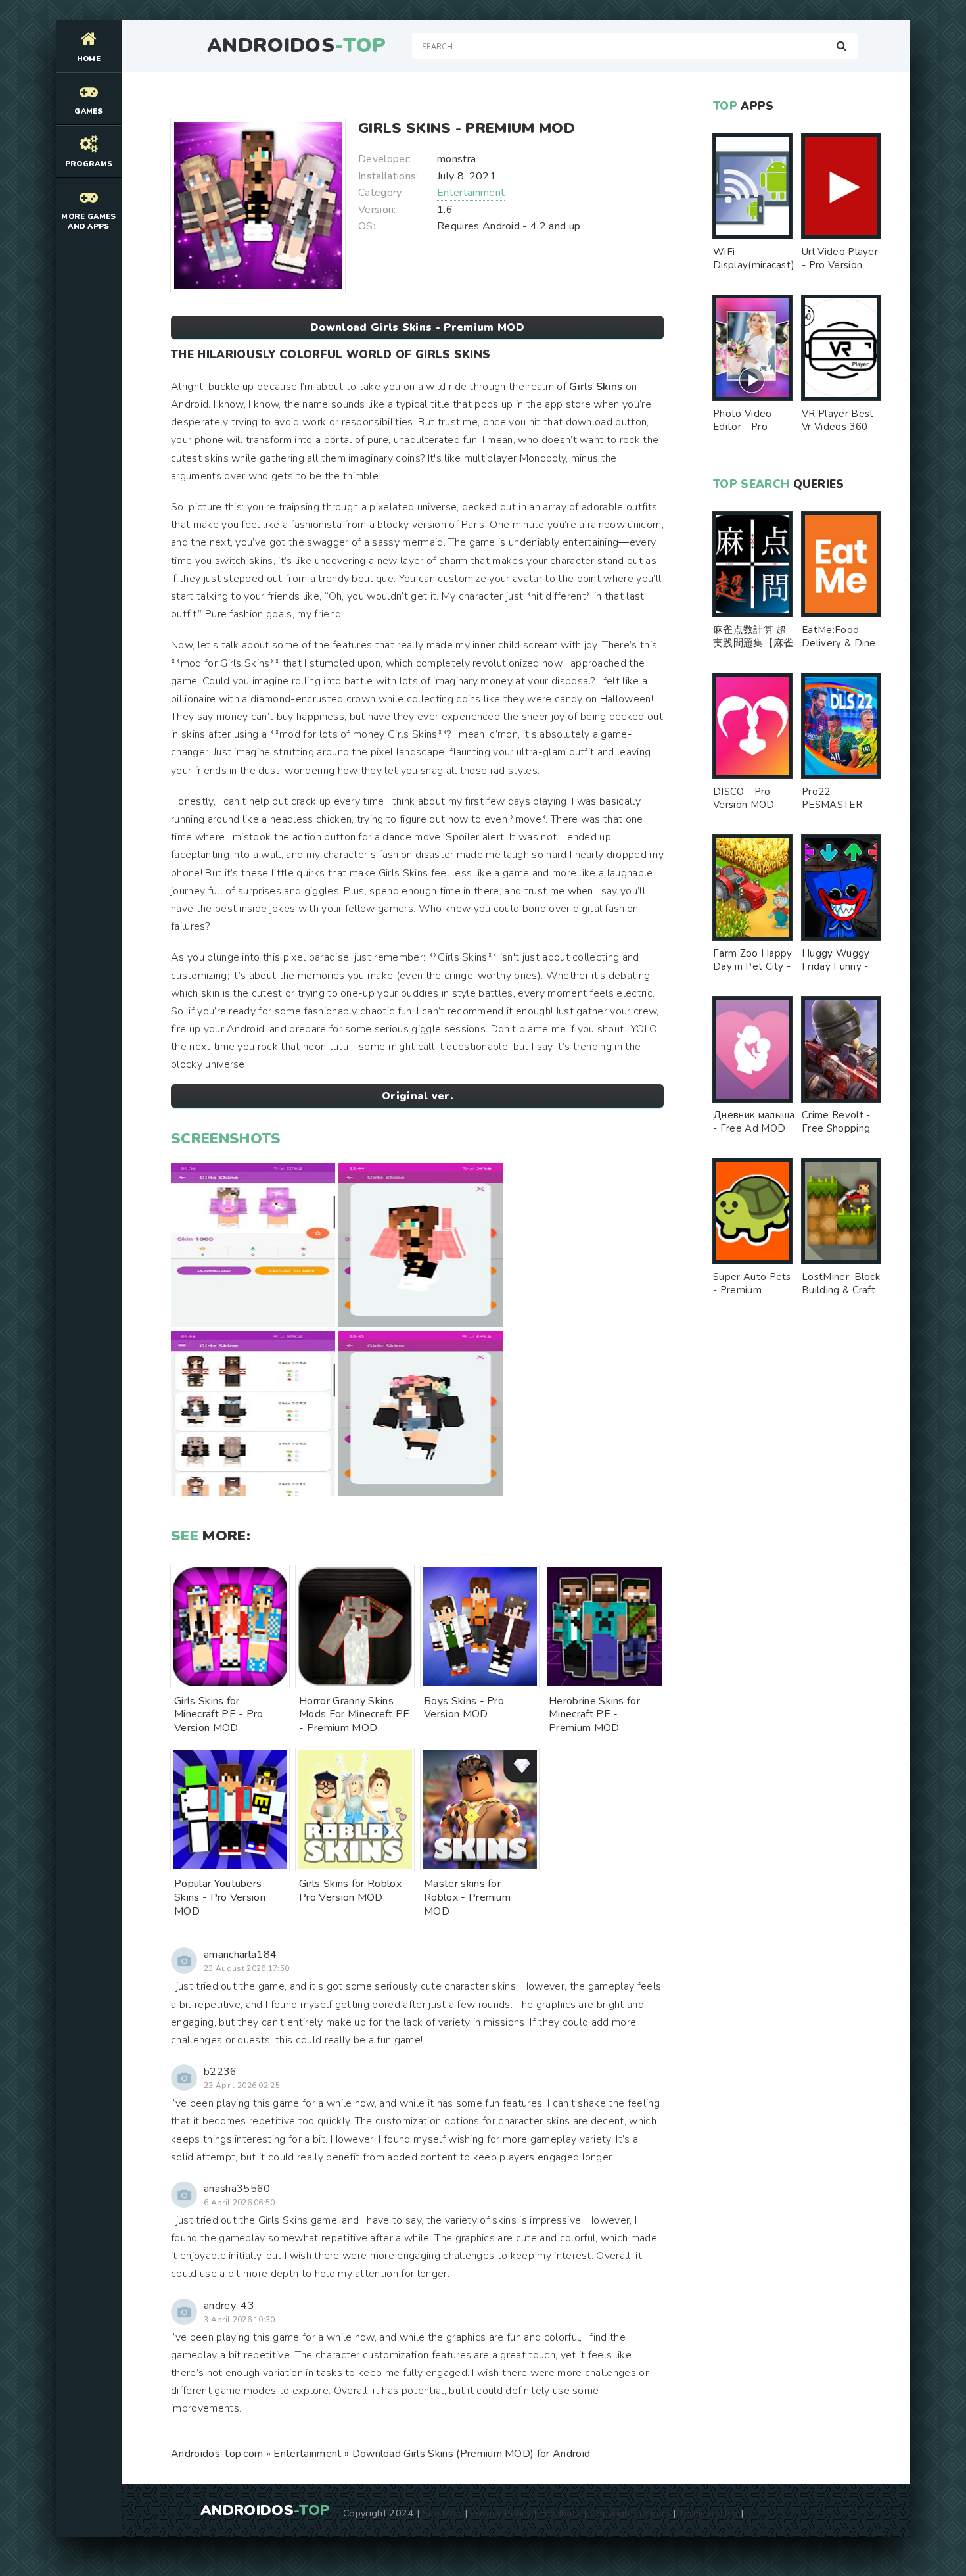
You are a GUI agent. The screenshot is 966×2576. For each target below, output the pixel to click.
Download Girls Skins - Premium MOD (417, 327)
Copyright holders (630, 2513)
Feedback (561, 2513)
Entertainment (471, 193)
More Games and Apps (88, 222)
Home (89, 59)
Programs (89, 164)
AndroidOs (296, 46)
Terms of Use (708, 2513)
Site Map (442, 2513)
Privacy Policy (500, 2513)
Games (89, 111)
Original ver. (417, 1096)
